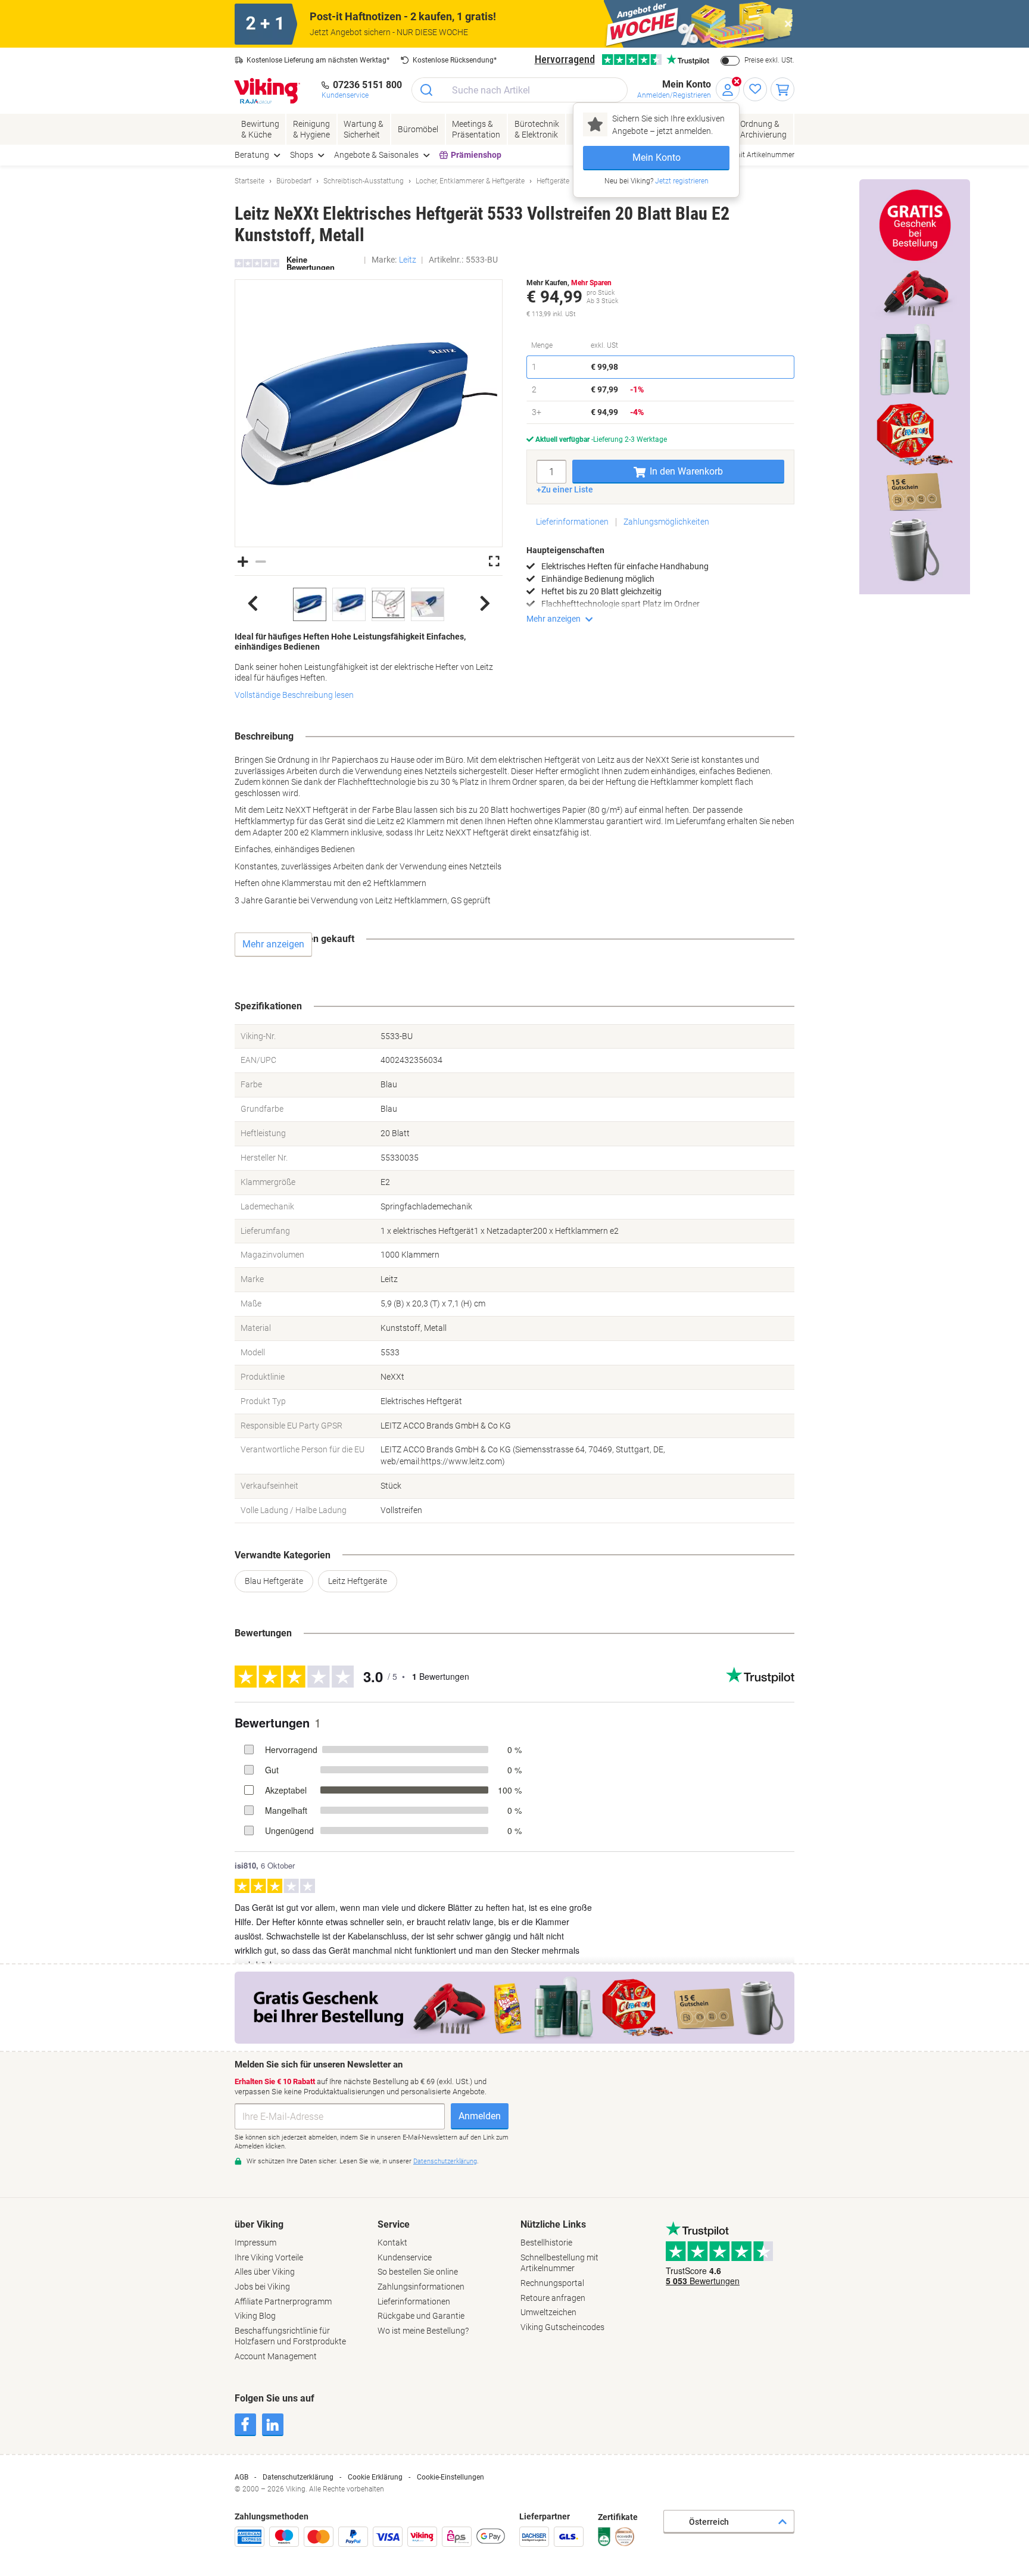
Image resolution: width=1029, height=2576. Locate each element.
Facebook (245, 2425)
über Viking (259, 2224)
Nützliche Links (553, 2224)
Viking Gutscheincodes (562, 2327)
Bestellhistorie (546, 2243)
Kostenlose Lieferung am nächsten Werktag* (318, 60)
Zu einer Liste (567, 489)
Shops (302, 155)
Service (394, 2224)
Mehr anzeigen (554, 619)
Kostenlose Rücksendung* (455, 60)
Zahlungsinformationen (421, 2287)
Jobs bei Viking (262, 2287)
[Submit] (427, 90)
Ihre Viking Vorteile (269, 2257)
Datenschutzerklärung (298, 2477)
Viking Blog (255, 2316)
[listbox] (369, 604)
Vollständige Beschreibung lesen (294, 695)
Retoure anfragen (553, 2298)
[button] (369, 414)
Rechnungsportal (552, 2283)
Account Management (276, 2356)
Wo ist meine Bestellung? (423, 2331)
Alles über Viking (265, 2272)
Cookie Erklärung (375, 2477)
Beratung (252, 155)
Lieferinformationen (572, 522)
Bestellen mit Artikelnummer (749, 155)
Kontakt (392, 2243)
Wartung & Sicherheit (364, 129)
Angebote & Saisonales (376, 155)
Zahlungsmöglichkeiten (666, 522)
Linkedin (273, 2425)
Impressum (255, 2243)
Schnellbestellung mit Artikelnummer (559, 2263)
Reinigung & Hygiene (311, 129)
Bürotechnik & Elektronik (537, 129)
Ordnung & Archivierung (763, 129)
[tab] (300, 2290)
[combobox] (520, 90)
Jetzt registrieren (681, 181)
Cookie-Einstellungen (450, 2477)
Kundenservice (405, 2257)
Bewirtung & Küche (260, 129)
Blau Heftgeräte (274, 1581)
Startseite (250, 181)
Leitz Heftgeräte (358, 1581)
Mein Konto (657, 158)
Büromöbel (418, 129)
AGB (241, 2477)
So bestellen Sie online (418, 2272)
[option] (310, 604)
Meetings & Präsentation (476, 129)
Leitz (408, 260)
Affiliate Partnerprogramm (283, 2301)
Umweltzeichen (548, 2312)
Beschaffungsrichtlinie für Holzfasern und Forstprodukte (290, 2336)
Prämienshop (476, 155)
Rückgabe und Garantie (421, 2316)
